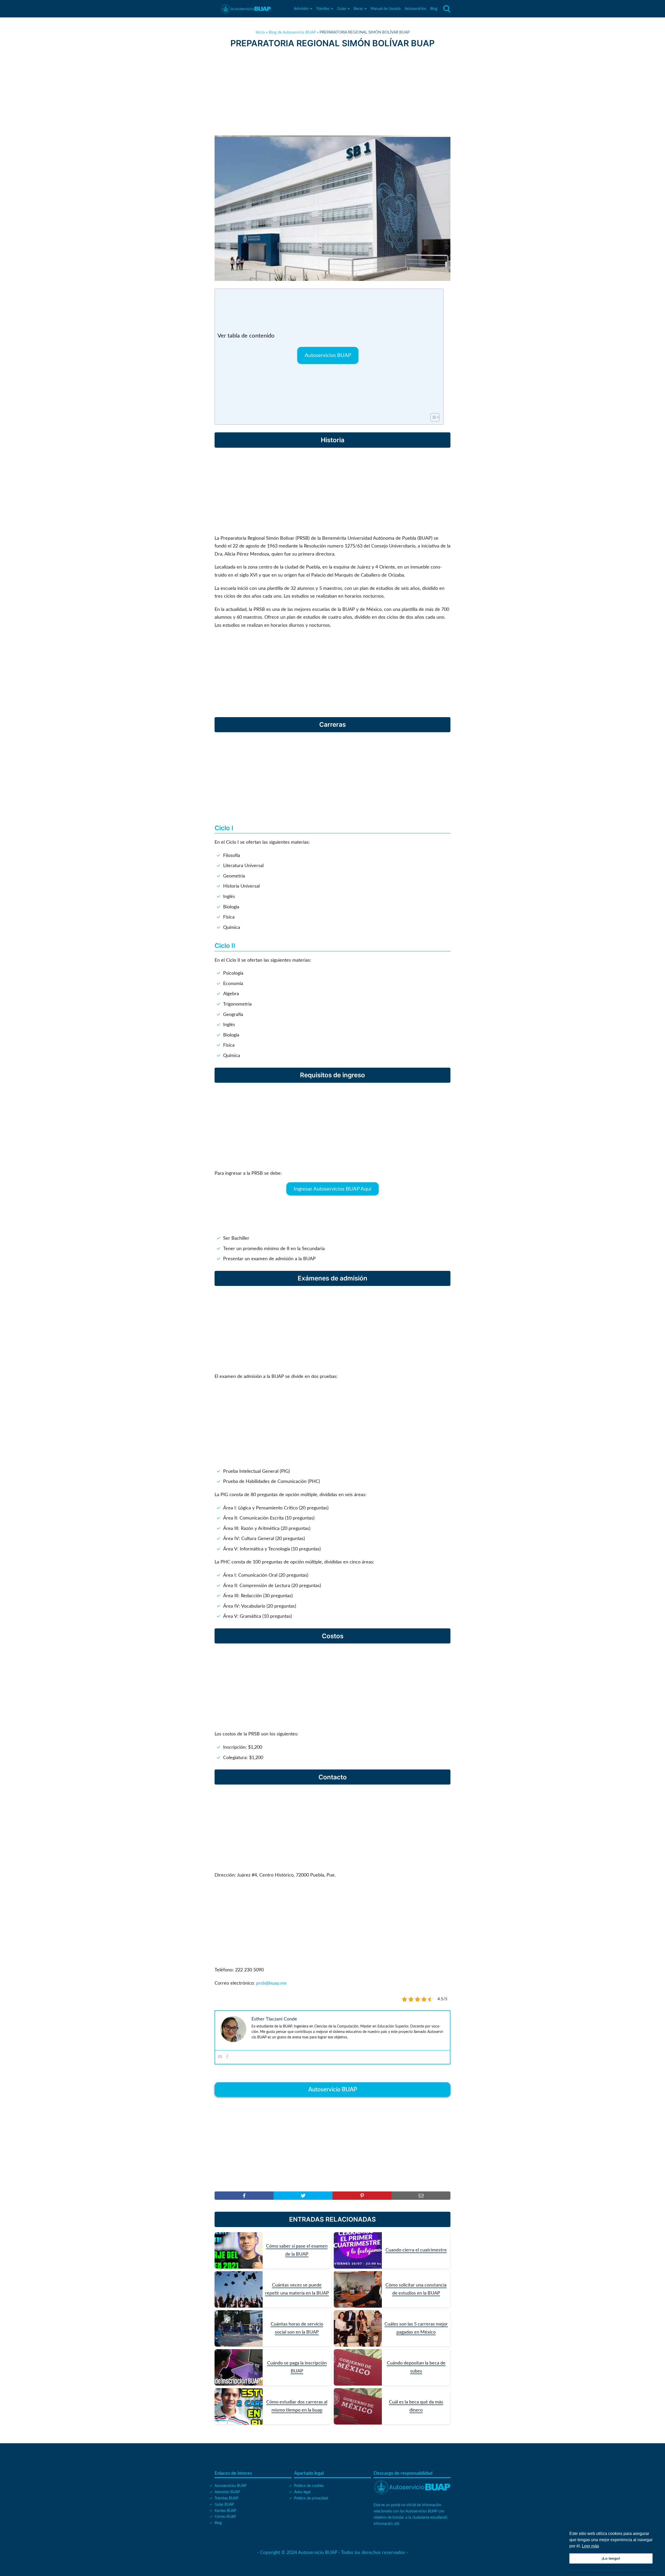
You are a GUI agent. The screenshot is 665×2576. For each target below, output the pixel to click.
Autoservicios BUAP (328, 355)
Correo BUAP (225, 2517)
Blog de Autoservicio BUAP (292, 32)
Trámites (323, 9)
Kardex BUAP (225, 2511)
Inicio (260, 32)
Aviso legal (302, 2492)
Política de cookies (309, 2486)
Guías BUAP (224, 2505)
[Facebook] (227, 2057)
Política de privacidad (311, 2498)
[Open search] (447, 9)
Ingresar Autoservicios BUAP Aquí (332, 1189)
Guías (342, 9)
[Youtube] (220, 2057)
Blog (434, 9)
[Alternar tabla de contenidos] (432, 417)
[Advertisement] (332, 92)
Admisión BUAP (227, 2492)
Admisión (301, 9)
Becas (358, 9)
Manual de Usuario (385, 9)
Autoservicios (415, 9)
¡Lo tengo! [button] (611, 2558)
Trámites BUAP (226, 2498)
